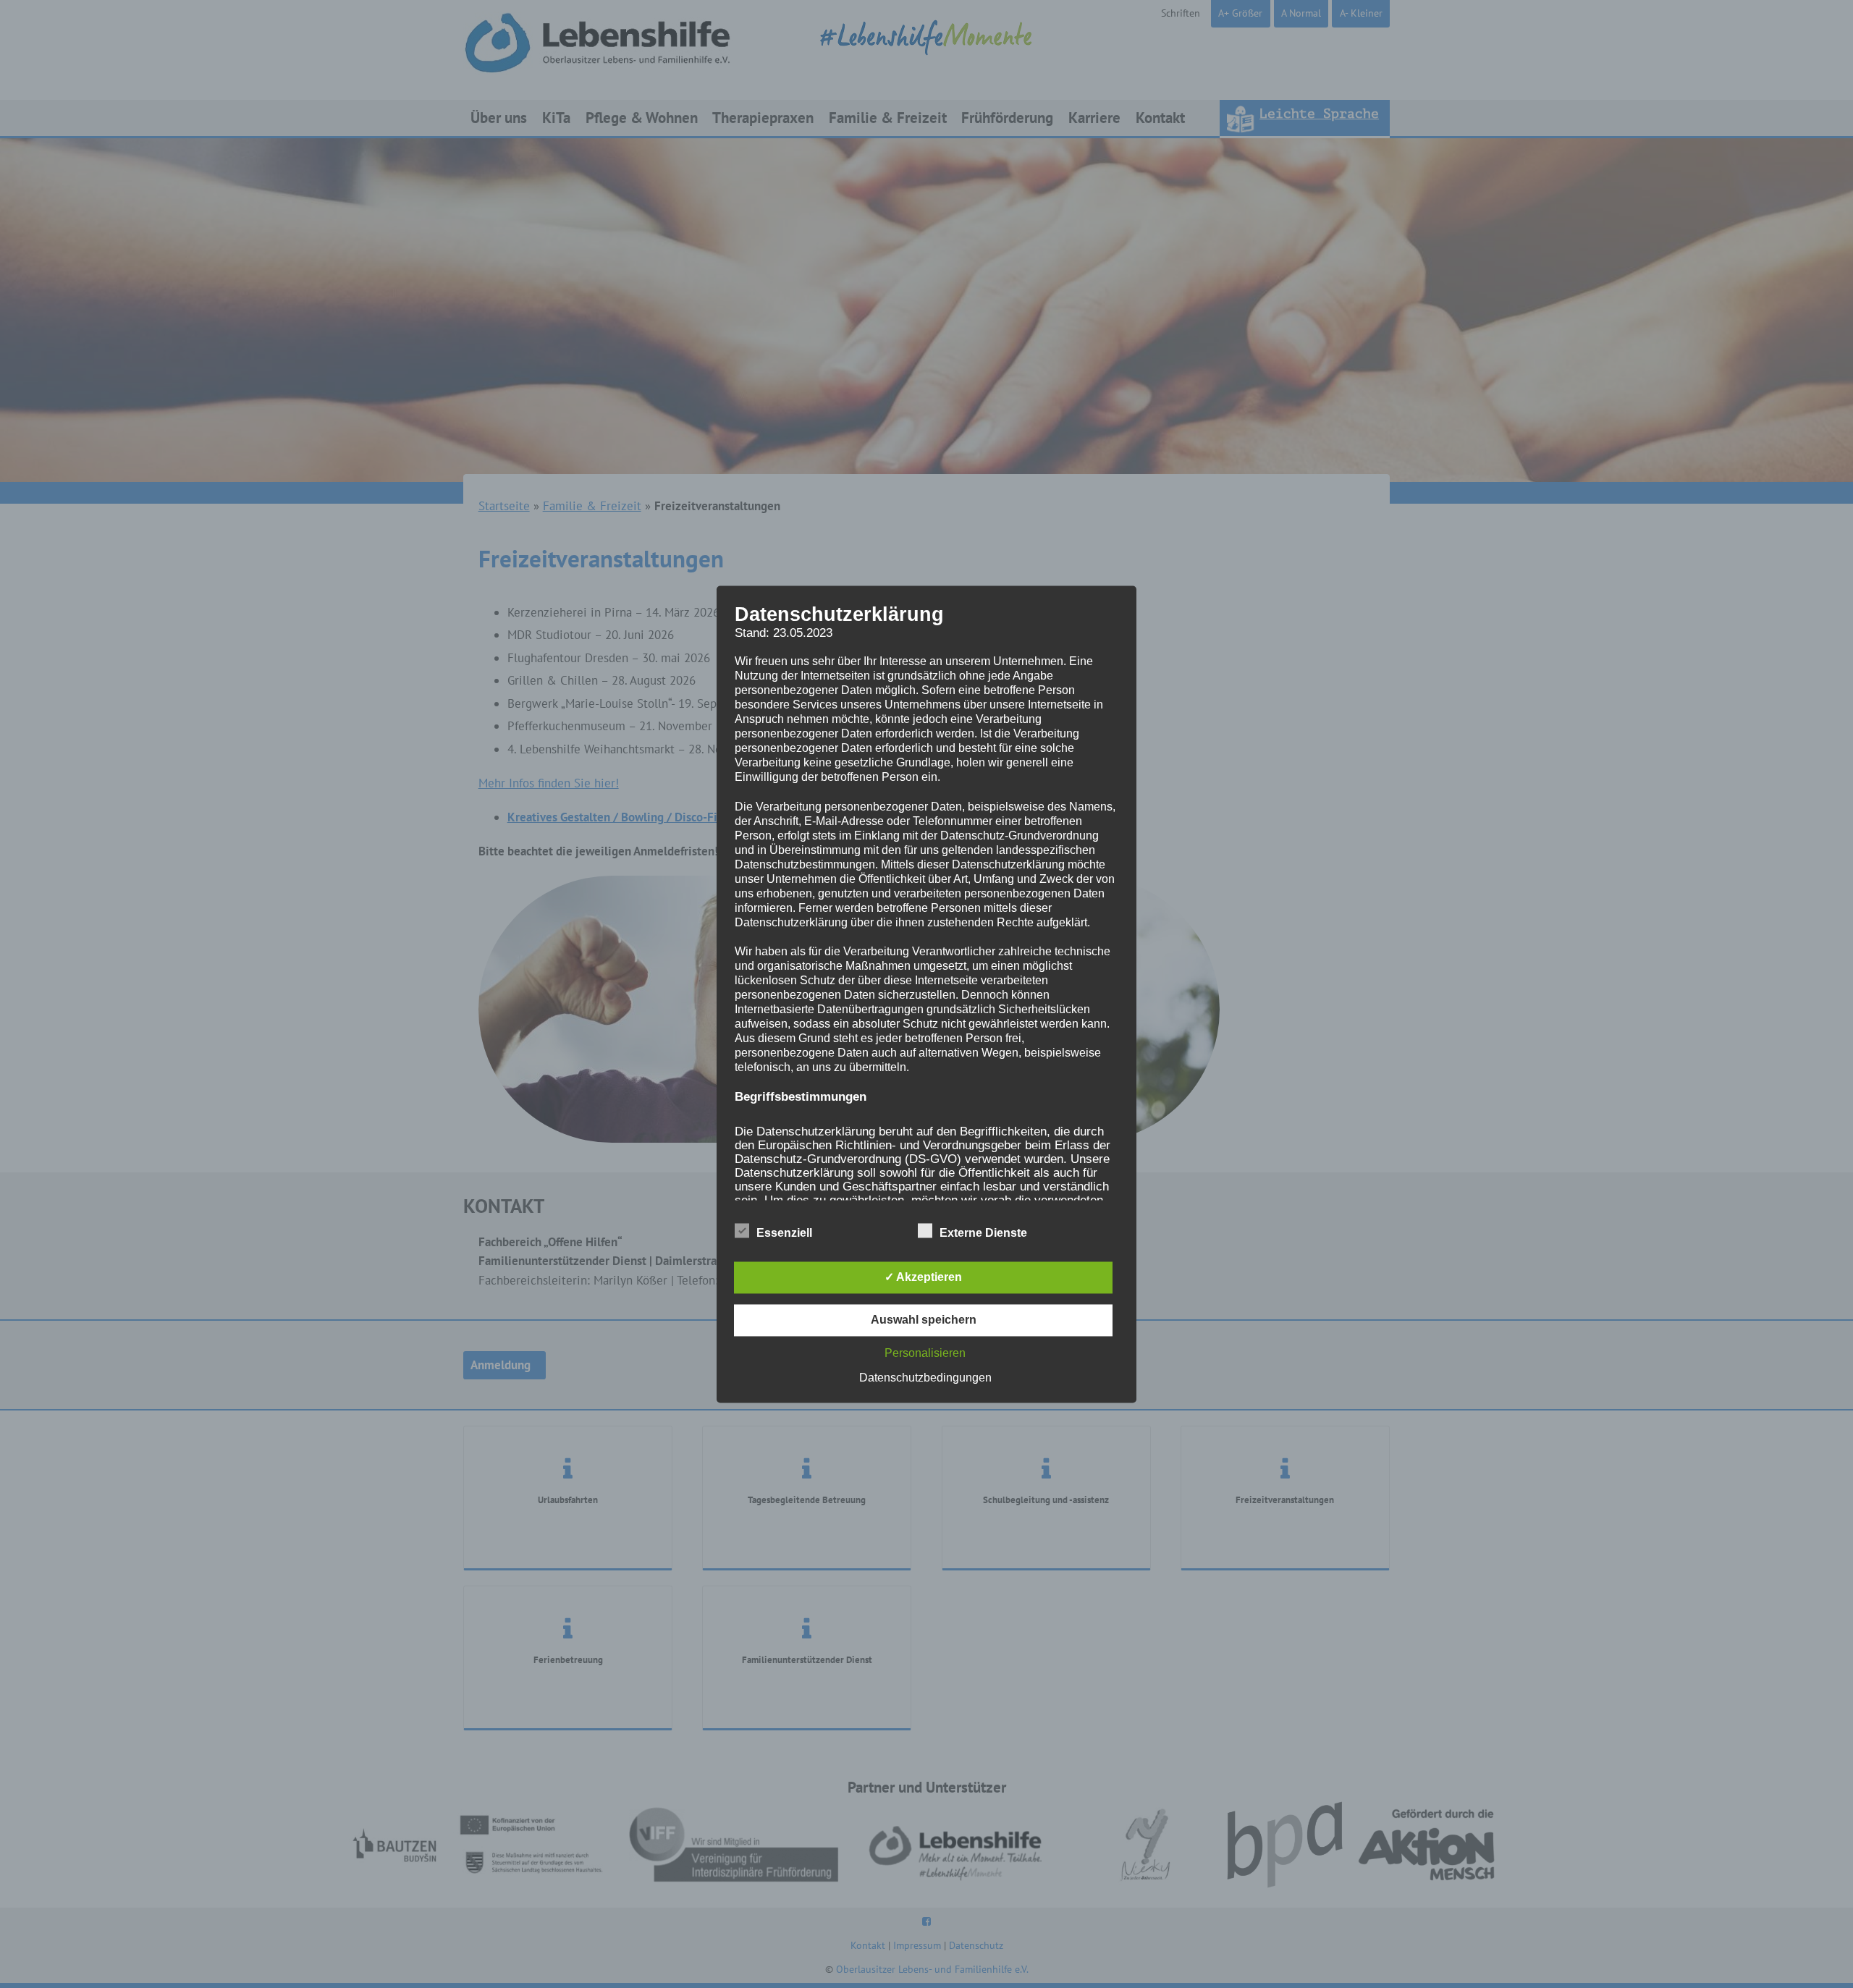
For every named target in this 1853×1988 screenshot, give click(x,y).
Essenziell (784, 1233)
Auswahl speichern (924, 1320)
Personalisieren (925, 1353)
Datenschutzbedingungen (925, 1378)
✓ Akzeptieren (923, 1277)
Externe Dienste (983, 1233)
